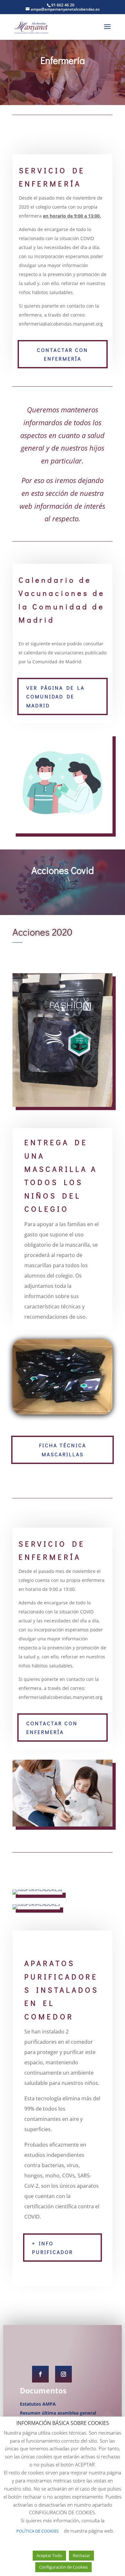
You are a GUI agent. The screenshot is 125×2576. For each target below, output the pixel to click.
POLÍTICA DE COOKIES (37, 2531)
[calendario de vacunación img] (63, 832)
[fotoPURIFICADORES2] (37, 1889)
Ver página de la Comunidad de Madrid (55, 696)
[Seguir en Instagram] (63, 2374)
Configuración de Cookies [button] (63, 2567)
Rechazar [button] (81, 2555)
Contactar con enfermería (63, 354)
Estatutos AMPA (38, 2404)
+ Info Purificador (53, 2248)
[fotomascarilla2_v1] (63, 1413)
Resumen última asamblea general (58, 2413)
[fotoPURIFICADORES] (36, 1904)
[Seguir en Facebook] (40, 2374)
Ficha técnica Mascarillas (63, 1450)
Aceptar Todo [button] (49, 2555)
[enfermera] (63, 1825)
